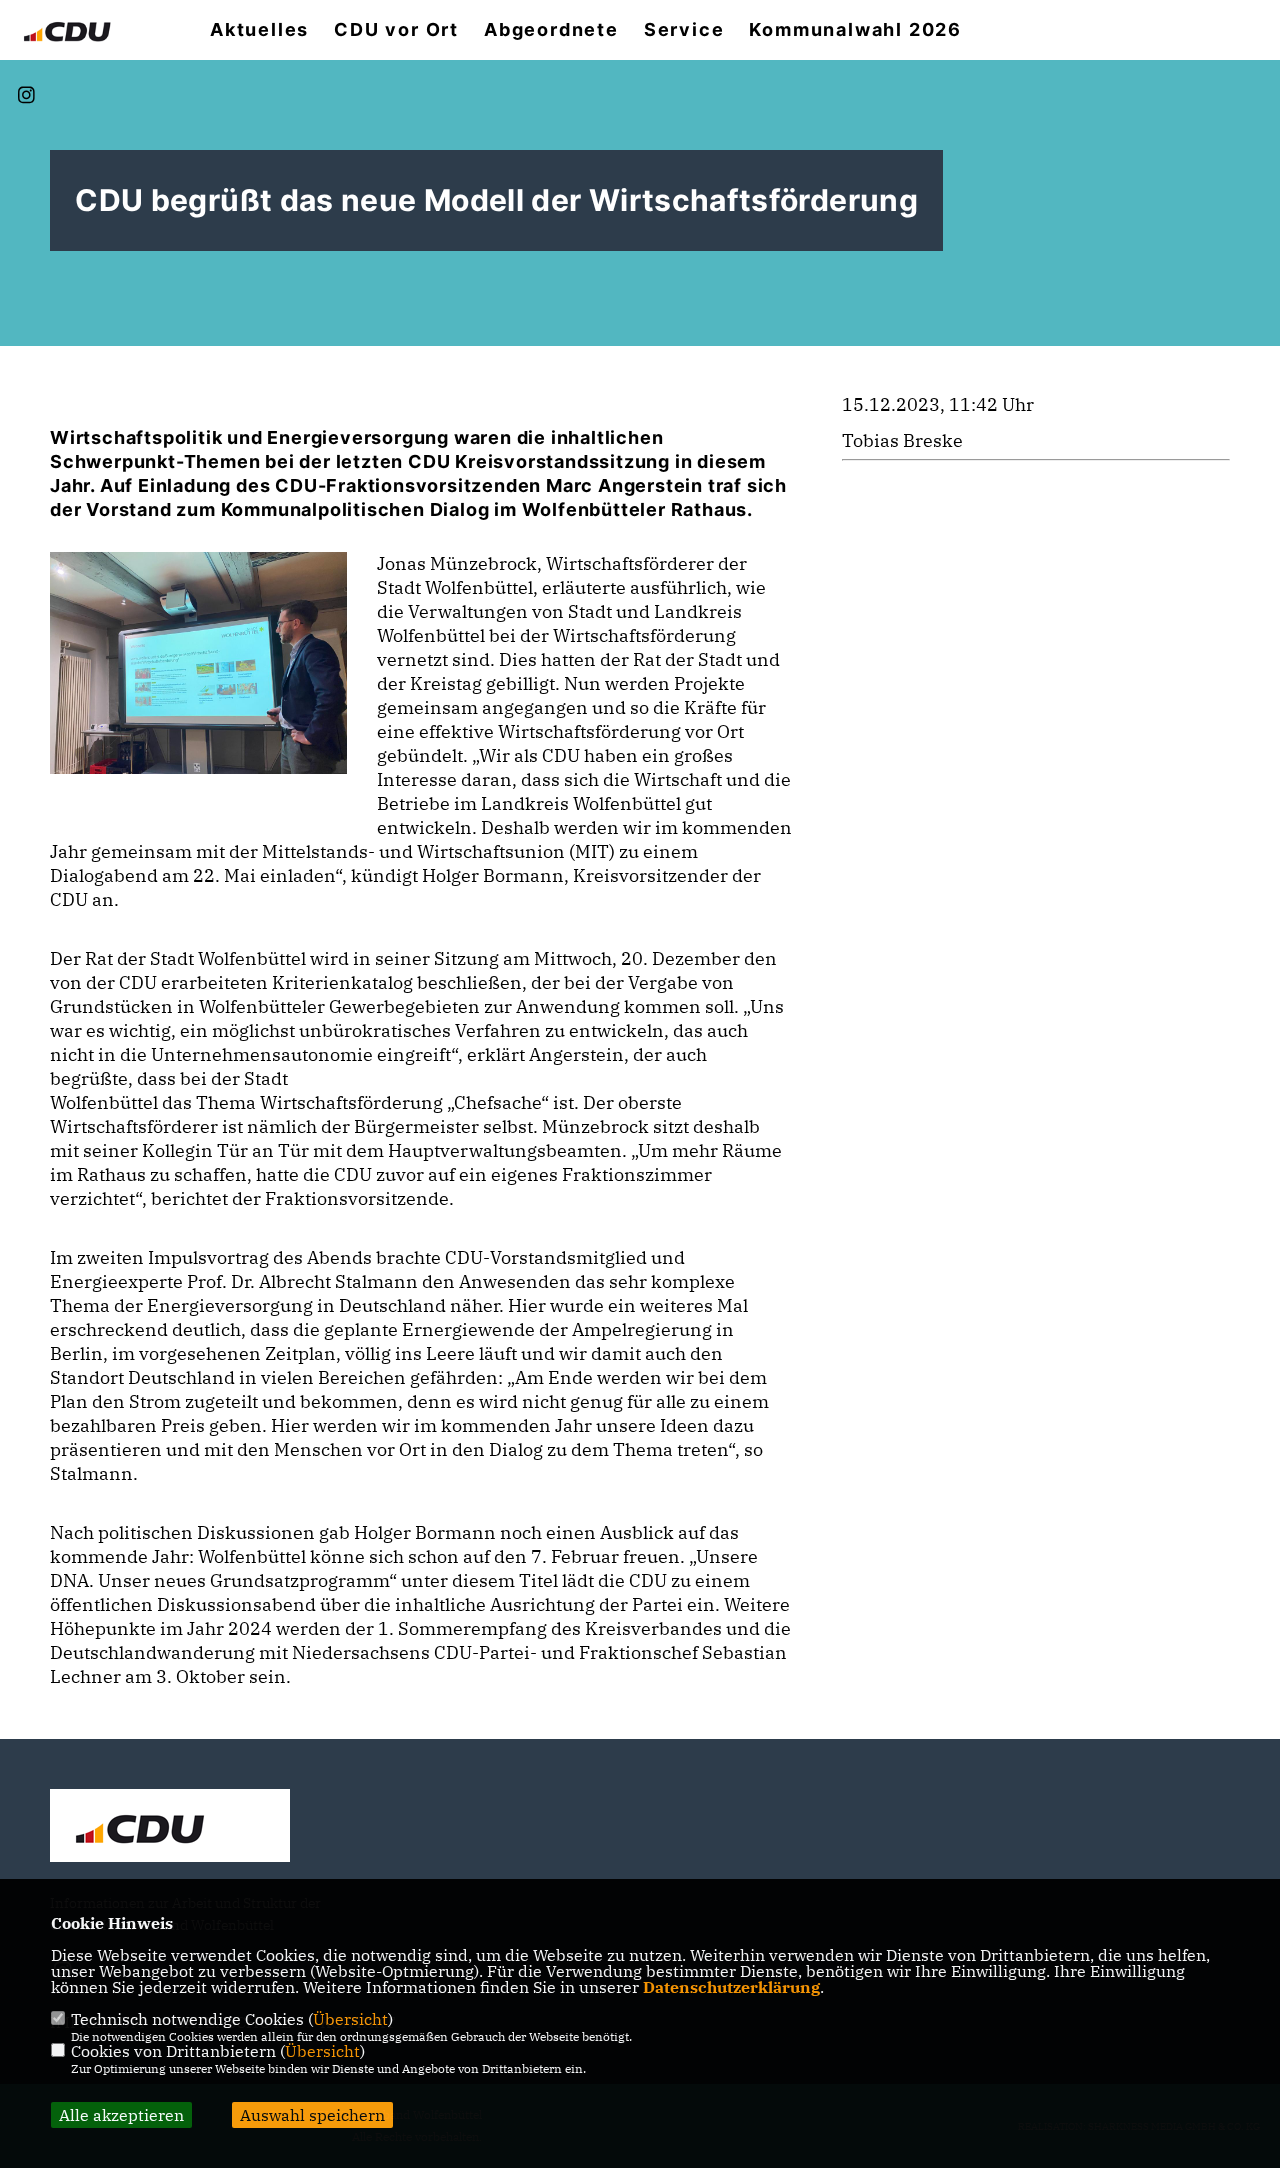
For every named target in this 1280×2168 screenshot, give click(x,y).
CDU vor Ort (396, 30)
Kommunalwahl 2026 (855, 30)
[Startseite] (170, 1828)
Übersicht (350, 2019)
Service (684, 30)
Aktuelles (259, 30)
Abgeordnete (551, 30)
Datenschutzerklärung (731, 1987)
